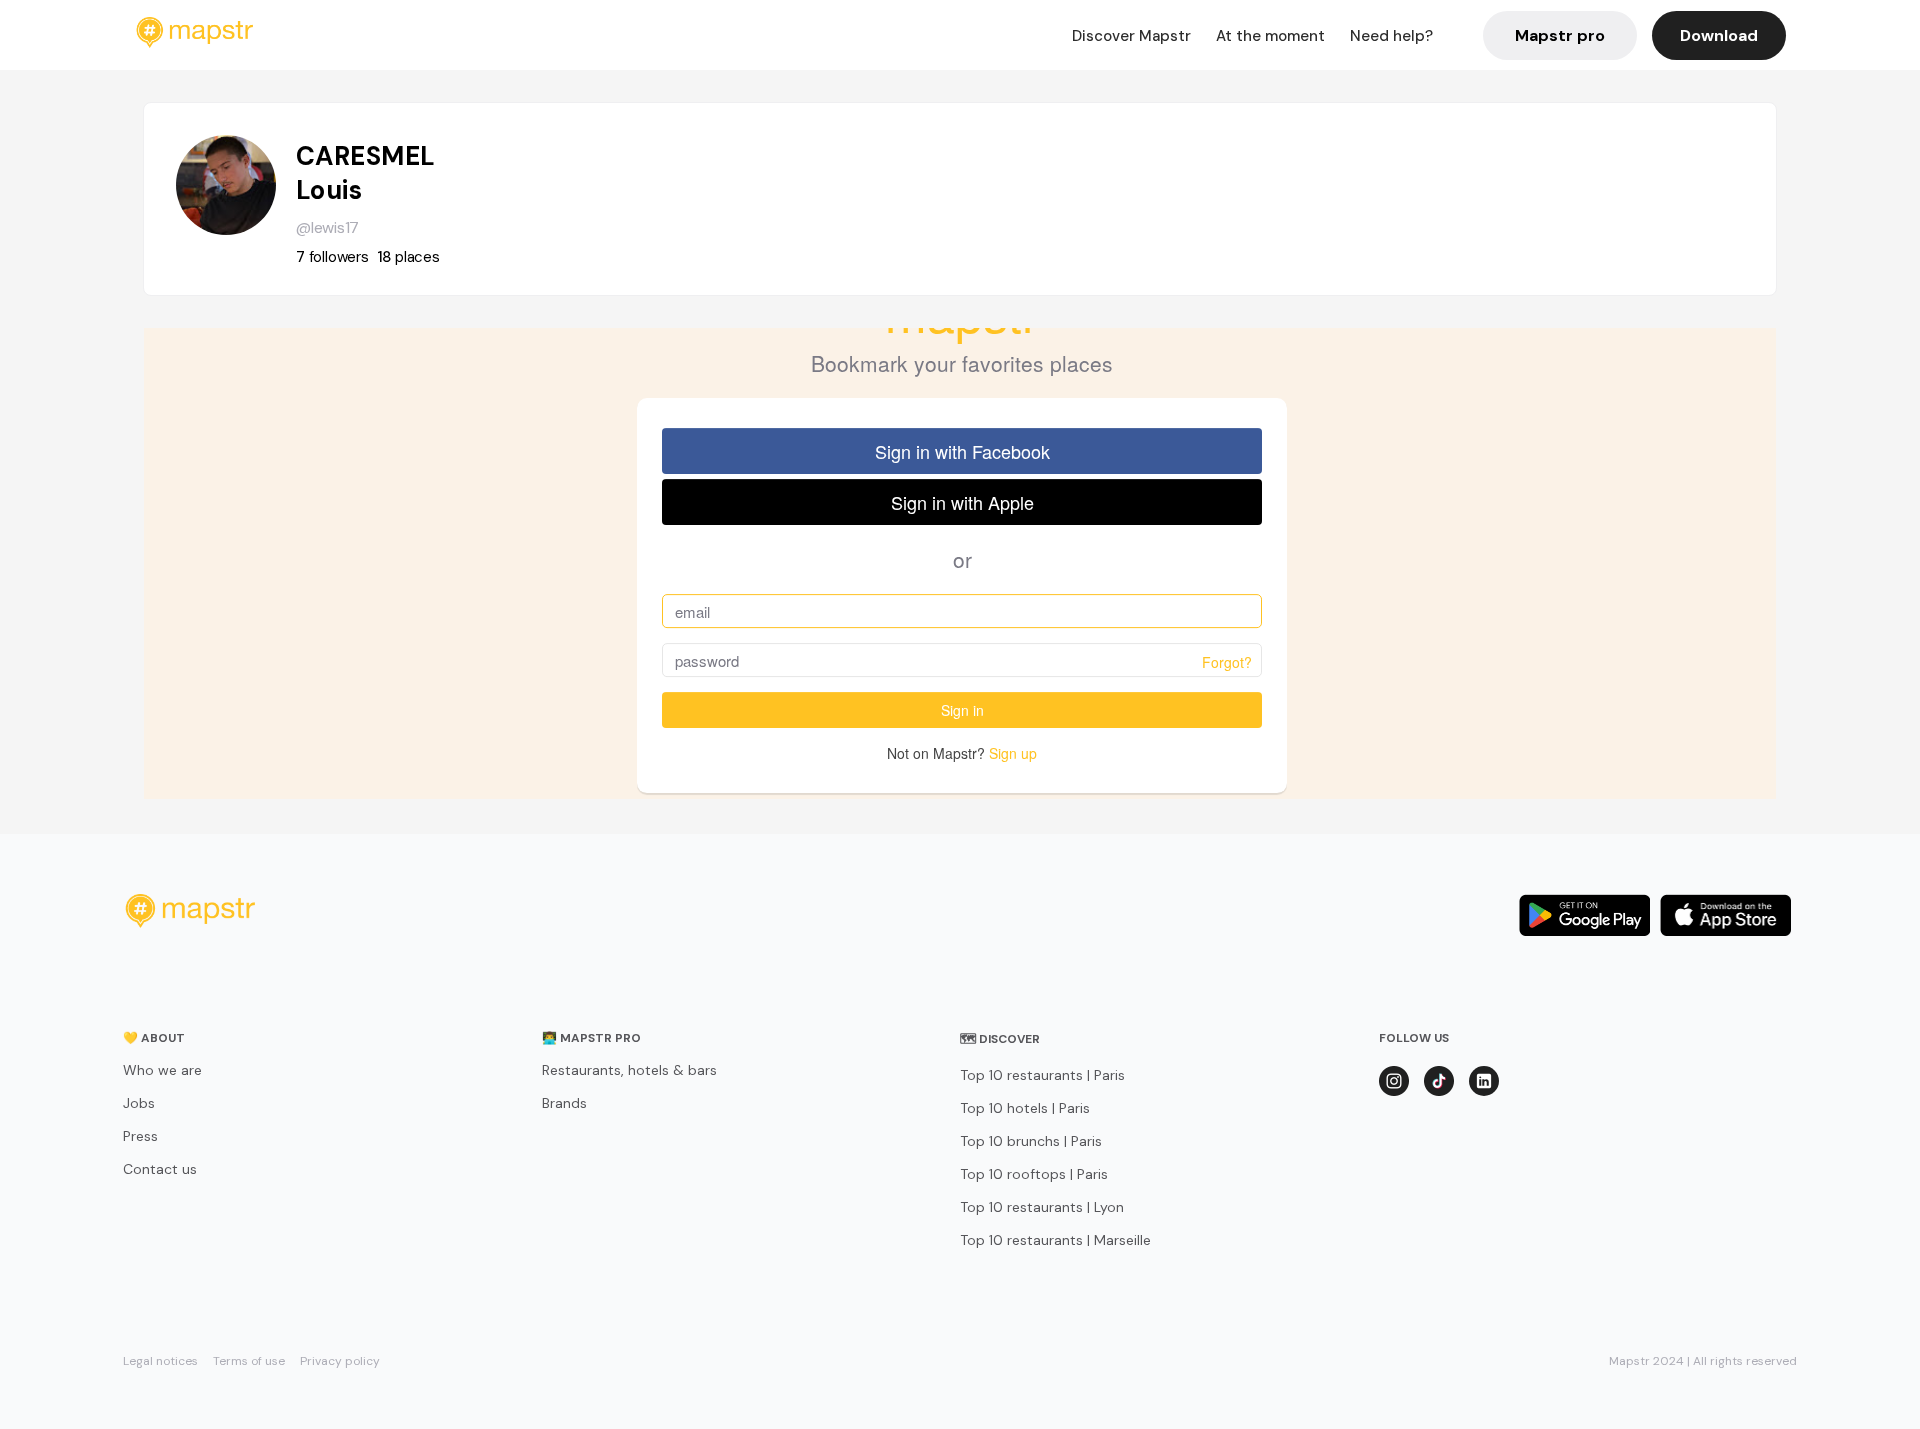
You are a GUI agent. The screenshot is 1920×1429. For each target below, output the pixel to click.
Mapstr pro (1560, 35)
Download (1719, 35)
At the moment (1270, 36)
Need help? (1391, 36)
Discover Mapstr (1131, 36)
